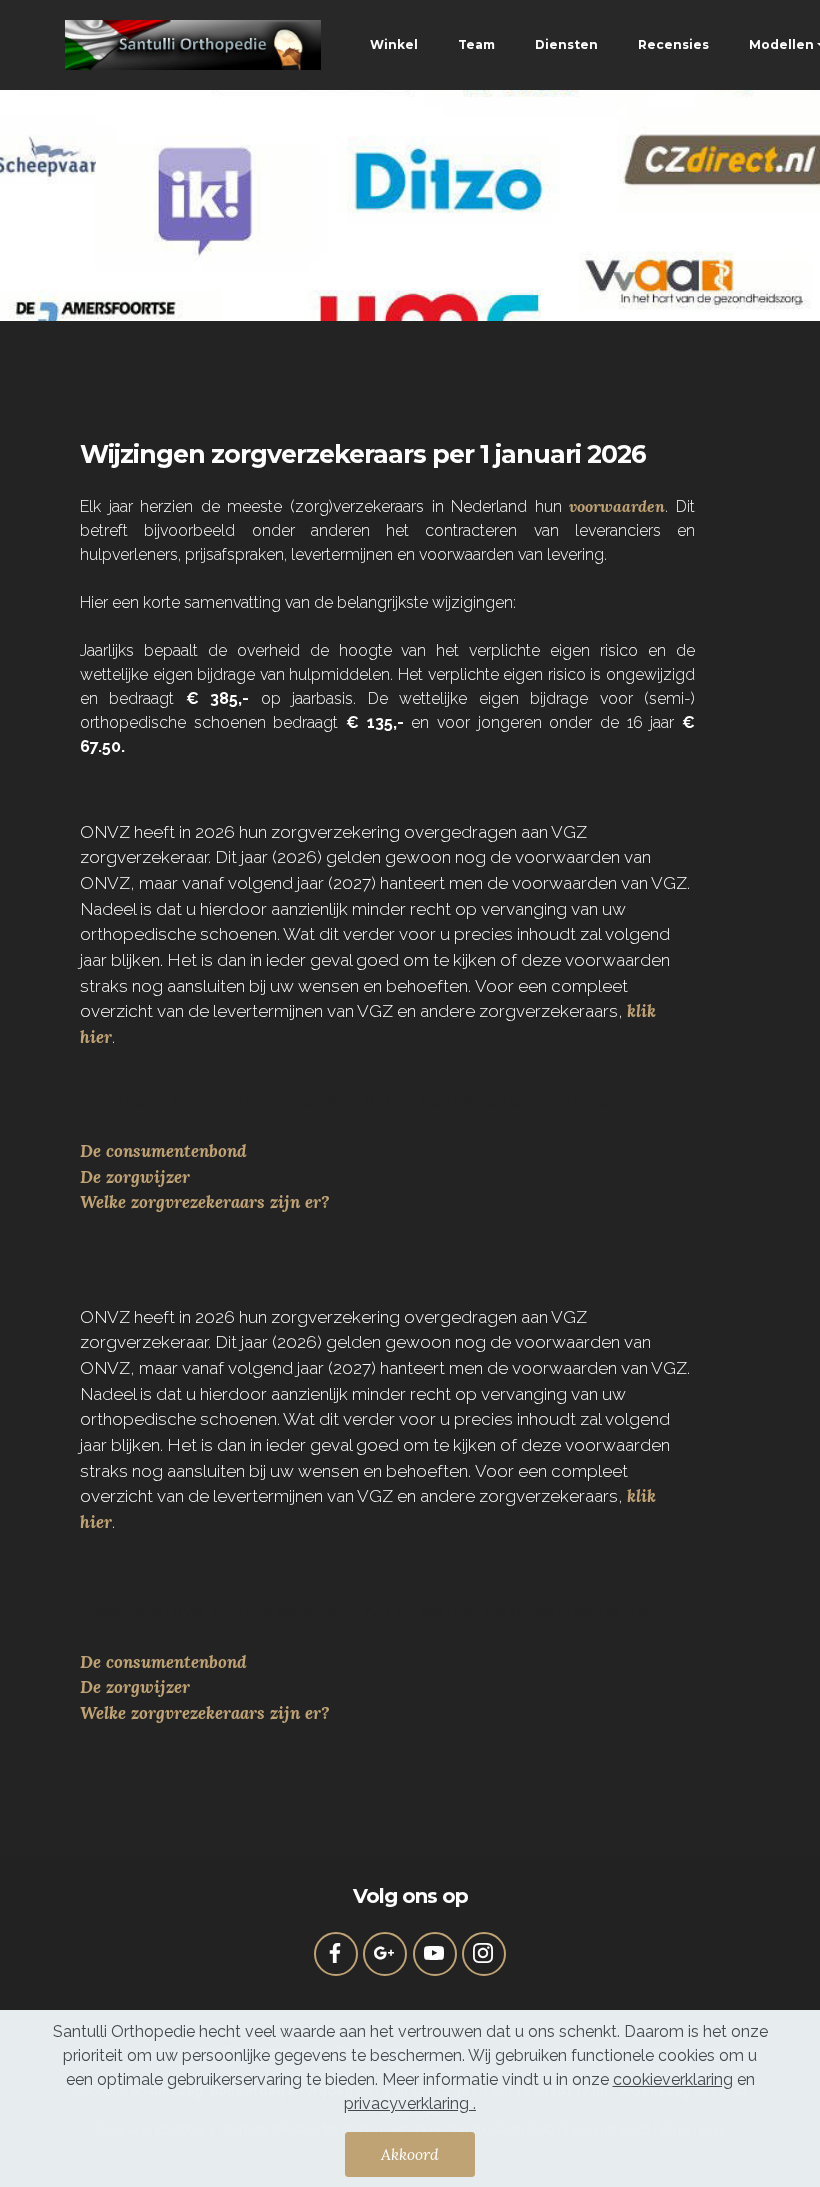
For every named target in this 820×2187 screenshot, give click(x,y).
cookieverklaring (673, 2079)
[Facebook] (336, 1954)
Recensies (673, 44)
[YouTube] (435, 1954)
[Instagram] (484, 1954)
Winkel (394, 44)
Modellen (781, 44)
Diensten (566, 44)
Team (476, 44)
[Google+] (385, 1954)
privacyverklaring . (410, 2103)
